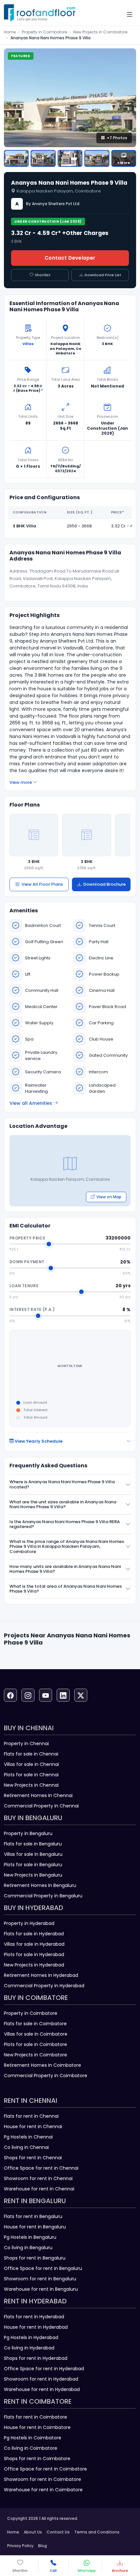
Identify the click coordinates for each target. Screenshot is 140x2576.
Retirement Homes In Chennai (38, 1795)
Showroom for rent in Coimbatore (42, 2479)
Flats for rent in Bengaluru (33, 2216)
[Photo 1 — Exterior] (16, 158)
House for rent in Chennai (33, 2126)
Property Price (27, 1238)
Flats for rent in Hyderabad (34, 2317)
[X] (81, 1695)
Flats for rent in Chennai (31, 2116)
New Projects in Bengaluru (33, 1875)
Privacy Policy (20, 2546)
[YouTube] (46, 1695)
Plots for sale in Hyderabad (34, 1954)
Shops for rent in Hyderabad (36, 2358)
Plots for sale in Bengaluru (33, 1865)
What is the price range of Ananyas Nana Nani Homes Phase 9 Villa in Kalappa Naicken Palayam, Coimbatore (67, 1547)
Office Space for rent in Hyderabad (44, 2369)
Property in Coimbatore (44, 32)
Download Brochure (105, 884)
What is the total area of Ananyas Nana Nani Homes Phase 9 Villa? (66, 1589)
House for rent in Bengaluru (35, 2227)
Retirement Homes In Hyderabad (41, 1975)
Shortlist (43, 275)
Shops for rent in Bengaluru (35, 2258)
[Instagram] (28, 1695)
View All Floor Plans (42, 884)
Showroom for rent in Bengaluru (40, 2279)
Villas (28, 344)
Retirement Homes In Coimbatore (42, 2065)
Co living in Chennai (26, 2147)
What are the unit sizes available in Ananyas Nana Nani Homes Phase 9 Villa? (63, 1504)
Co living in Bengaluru (28, 2248)
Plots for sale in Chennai (31, 1775)
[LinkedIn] (63, 1695)
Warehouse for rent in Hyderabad (42, 2389)
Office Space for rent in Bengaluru (43, 2268)
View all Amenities (31, 1103)
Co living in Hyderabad (29, 2348)
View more (21, 782)
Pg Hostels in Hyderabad (31, 2337)
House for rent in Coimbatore (37, 2427)
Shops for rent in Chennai (33, 2158)
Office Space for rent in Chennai (41, 2168)
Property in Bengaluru (28, 1833)
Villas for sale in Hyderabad (34, 1944)
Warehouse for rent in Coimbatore (43, 2490)
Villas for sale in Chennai (31, 1764)
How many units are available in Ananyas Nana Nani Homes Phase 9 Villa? (65, 1569)
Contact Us (58, 2532)
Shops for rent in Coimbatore (37, 2459)
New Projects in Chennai (31, 1785)
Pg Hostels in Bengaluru (30, 2237)
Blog (42, 2546)
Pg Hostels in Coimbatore (33, 2438)
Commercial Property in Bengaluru (43, 1896)
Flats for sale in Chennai (31, 1754)
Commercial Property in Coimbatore (46, 2076)
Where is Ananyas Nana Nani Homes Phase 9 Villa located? (62, 1484)
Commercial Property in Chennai (41, 1806)
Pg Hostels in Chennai (28, 2137)
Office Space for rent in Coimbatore (45, 2469)
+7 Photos (117, 138)
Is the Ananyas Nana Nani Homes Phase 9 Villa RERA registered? (65, 1524)
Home (10, 32)
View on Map (109, 1197)
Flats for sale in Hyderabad (34, 1934)
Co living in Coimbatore (31, 2448)
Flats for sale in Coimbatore (35, 2024)
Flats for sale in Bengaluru (33, 1844)
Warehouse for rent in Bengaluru (41, 2289)
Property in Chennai (26, 1744)
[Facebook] (10, 1695)
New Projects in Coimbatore (100, 32)
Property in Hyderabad (29, 1923)
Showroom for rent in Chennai (38, 2178)
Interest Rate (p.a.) (32, 1309)
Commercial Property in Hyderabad (44, 1986)
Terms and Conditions (97, 2532)
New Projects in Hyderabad (34, 1965)
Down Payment (27, 1262)
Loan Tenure (24, 1286)
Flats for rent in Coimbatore (35, 2417)
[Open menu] (130, 14)
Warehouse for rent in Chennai (39, 2189)
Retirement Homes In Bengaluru (40, 1885)
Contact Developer (70, 258)
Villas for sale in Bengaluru (33, 1854)
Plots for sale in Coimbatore (35, 2044)
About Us (33, 2532)
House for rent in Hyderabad (36, 2327)
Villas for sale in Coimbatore (36, 2034)
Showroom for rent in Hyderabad (41, 2379)
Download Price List (103, 275)
